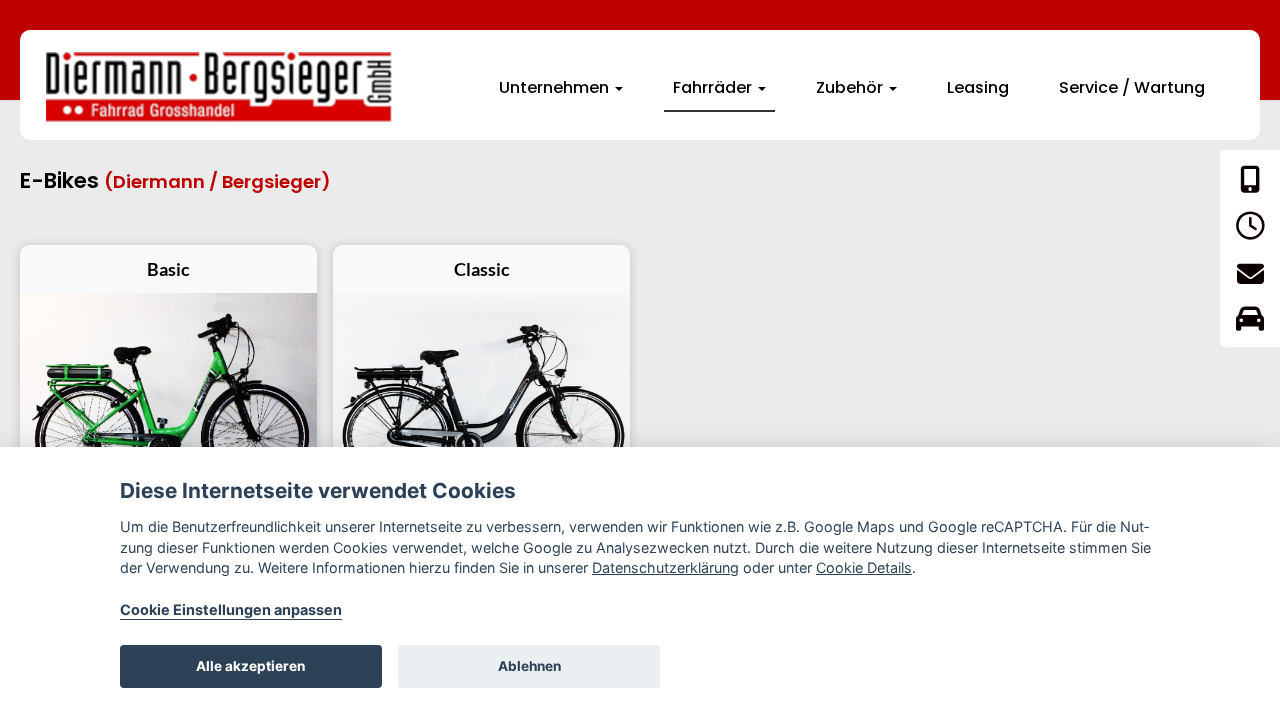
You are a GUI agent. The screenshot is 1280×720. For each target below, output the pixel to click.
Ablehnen (529, 666)
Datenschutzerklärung (665, 567)
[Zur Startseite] (219, 87)
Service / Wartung (1132, 87)
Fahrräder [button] (714, 87)
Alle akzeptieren (250, 666)
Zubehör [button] (851, 87)
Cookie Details (864, 567)
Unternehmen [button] (556, 87)
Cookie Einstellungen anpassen (231, 609)
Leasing (978, 87)
